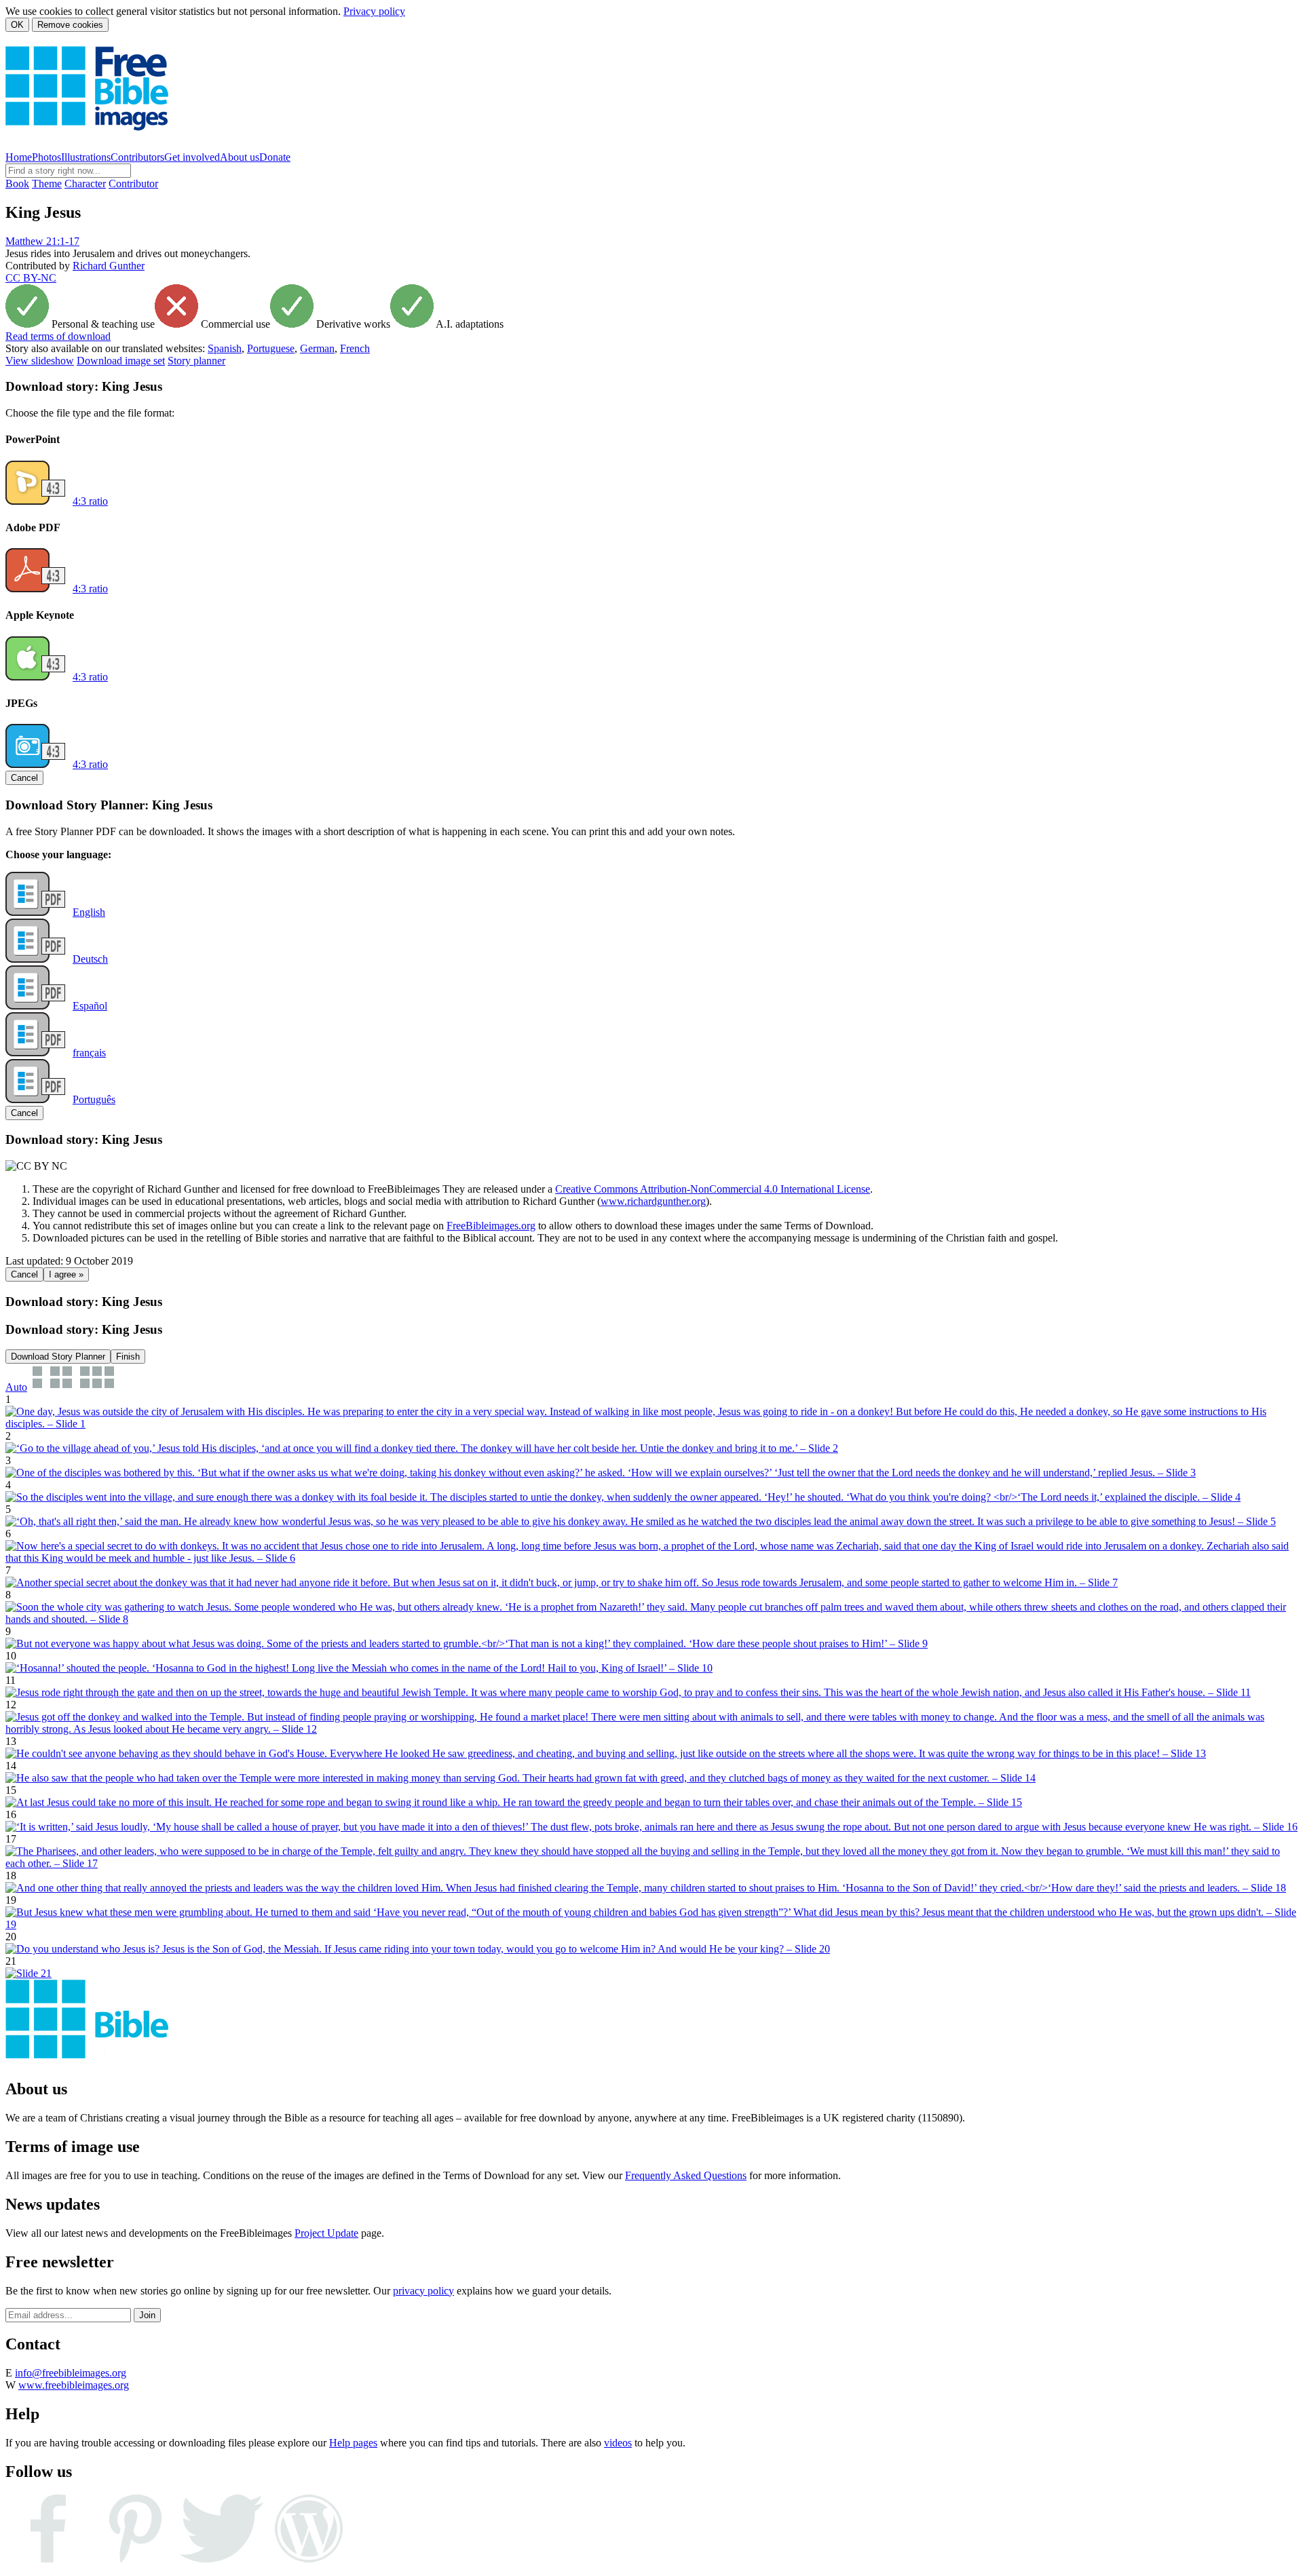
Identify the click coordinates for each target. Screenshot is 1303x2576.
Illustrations (86, 157)
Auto (16, 1387)
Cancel (24, 778)
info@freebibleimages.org (71, 2373)
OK (17, 25)
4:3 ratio (90, 501)
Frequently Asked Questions (686, 2175)
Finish (128, 1357)
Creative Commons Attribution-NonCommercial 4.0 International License (713, 1189)
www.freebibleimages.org (74, 2385)
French (355, 348)
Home (19, 157)
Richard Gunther (109, 266)
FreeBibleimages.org (491, 1226)
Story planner (196, 361)
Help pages (353, 2443)
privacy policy (423, 2291)
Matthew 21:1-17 (42, 241)
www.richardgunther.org (653, 1201)
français (89, 1053)
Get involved (192, 157)
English (89, 912)
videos (618, 2443)
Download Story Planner (58, 1357)
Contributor (133, 184)
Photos (46, 157)
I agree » (66, 1274)
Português (94, 1099)
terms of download (58, 336)
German (317, 348)
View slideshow (40, 361)
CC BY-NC (31, 278)
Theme (47, 184)
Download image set (121, 361)
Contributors (137, 157)
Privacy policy (374, 11)
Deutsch (90, 959)
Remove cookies (70, 25)
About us (240, 157)
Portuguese (271, 348)
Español (90, 1006)
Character (85, 184)
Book (17, 184)
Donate (275, 157)
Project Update (326, 2233)
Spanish (225, 348)
